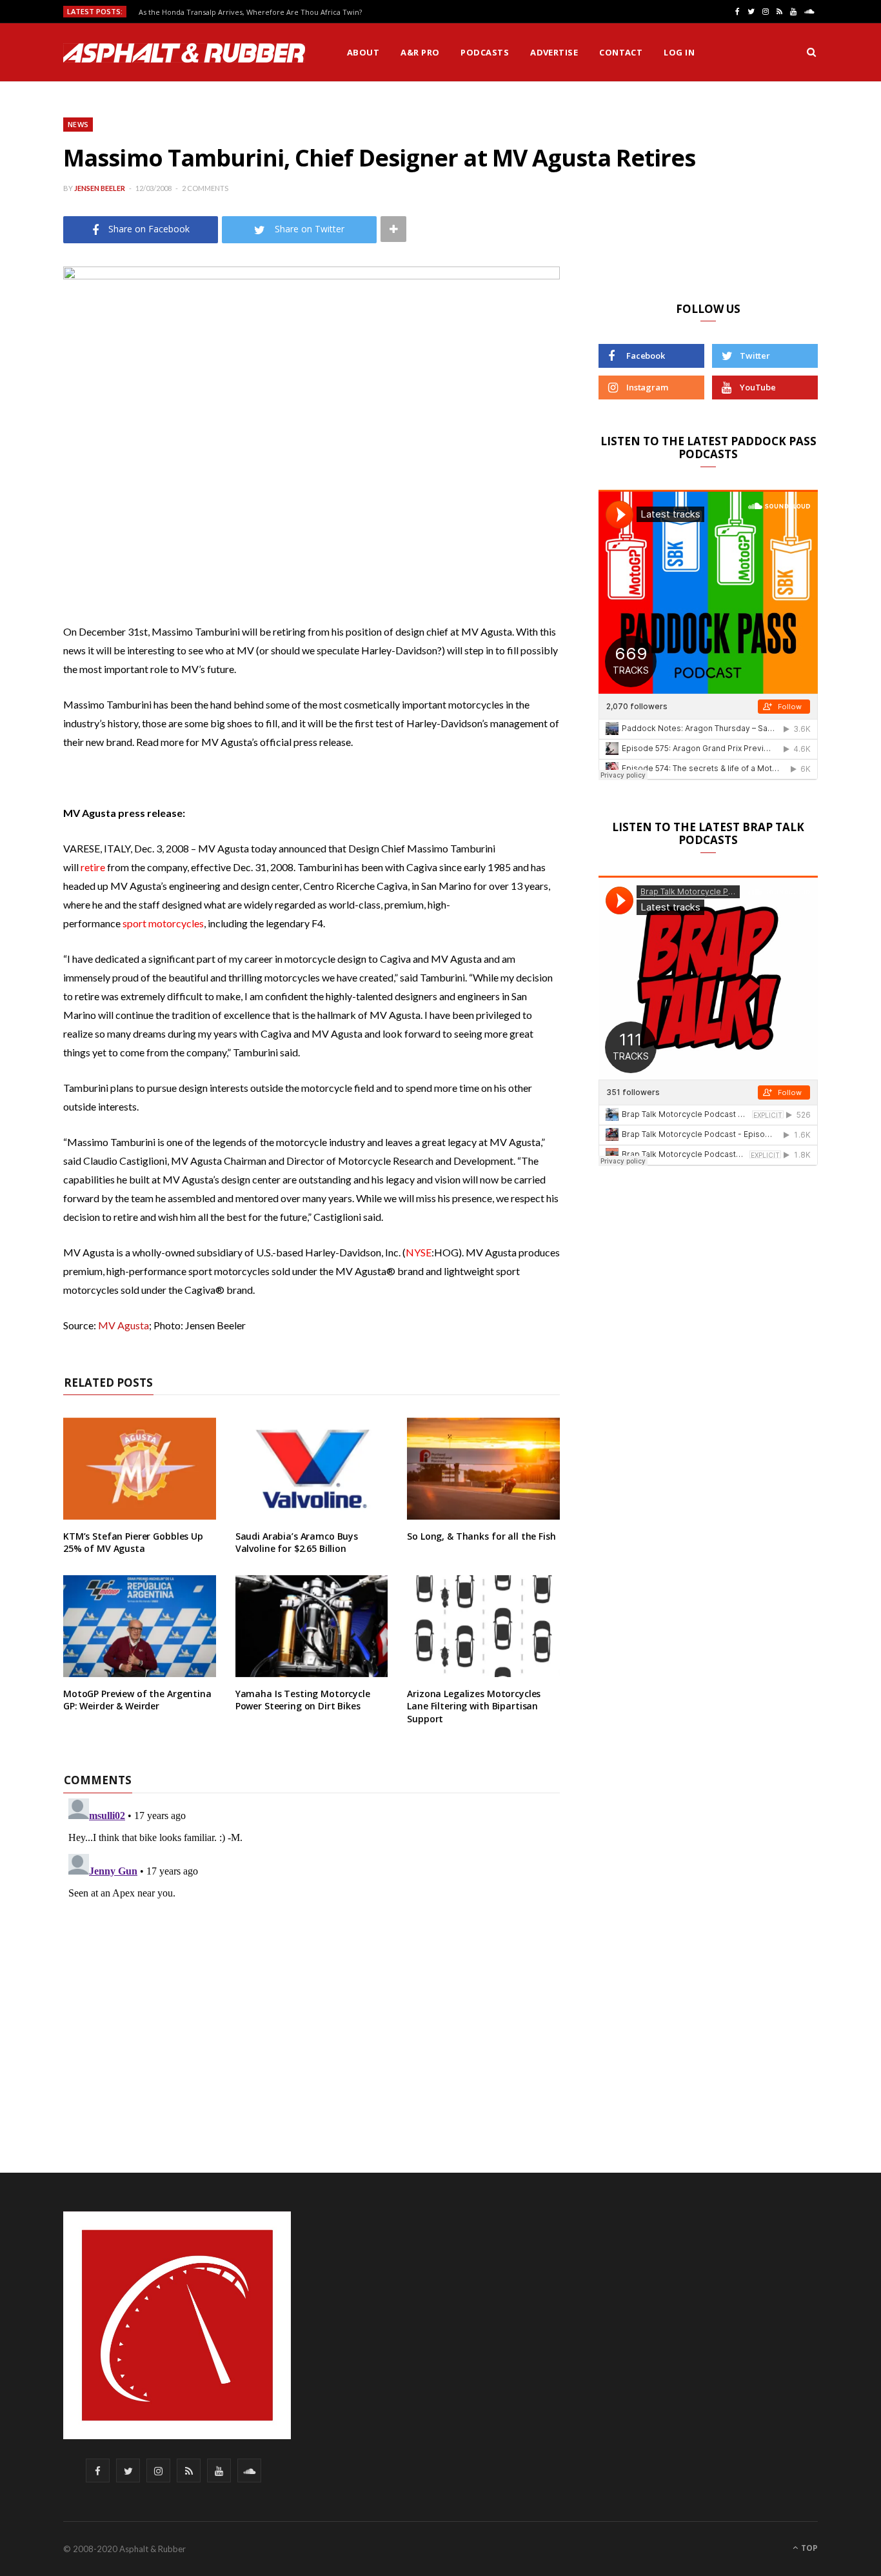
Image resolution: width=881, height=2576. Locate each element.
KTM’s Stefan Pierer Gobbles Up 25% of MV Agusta (133, 1543)
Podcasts (485, 52)
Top (808, 2548)
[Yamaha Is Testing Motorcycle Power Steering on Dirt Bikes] (312, 1626)
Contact (621, 52)
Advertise (554, 52)
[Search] (811, 52)
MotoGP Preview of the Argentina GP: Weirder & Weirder (137, 1700)
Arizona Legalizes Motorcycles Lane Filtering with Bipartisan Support (474, 1706)
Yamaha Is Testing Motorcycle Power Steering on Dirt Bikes (303, 1700)
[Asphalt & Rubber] (184, 53)
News (78, 124)
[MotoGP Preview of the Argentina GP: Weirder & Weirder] (140, 1626)
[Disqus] (312, 1955)
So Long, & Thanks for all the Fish (481, 1536)
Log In (679, 52)
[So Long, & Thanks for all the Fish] (483, 1469)
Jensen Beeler (100, 188)
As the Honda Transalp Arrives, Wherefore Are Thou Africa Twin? (250, 12)
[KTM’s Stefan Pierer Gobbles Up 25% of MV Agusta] (140, 1469)
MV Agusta (124, 1325)
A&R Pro (420, 52)
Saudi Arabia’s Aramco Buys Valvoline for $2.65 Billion (297, 1543)
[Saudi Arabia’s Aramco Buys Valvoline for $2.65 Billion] (312, 1469)
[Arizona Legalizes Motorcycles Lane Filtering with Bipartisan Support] (483, 1626)
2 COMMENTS (205, 188)
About (363, 52)
